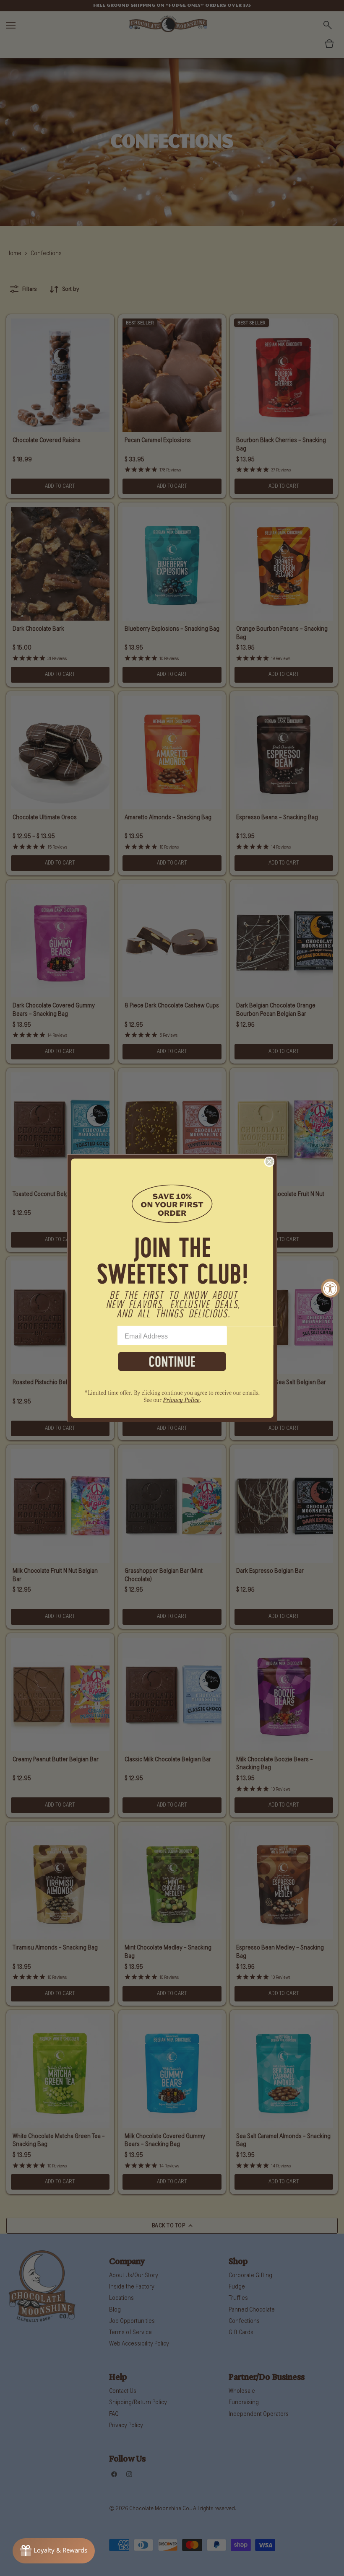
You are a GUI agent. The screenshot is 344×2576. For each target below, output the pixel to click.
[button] (172, 1240)
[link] (172, 1401)
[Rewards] (54, 2551)
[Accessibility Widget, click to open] (330, 1288)
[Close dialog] (269, 1162)
